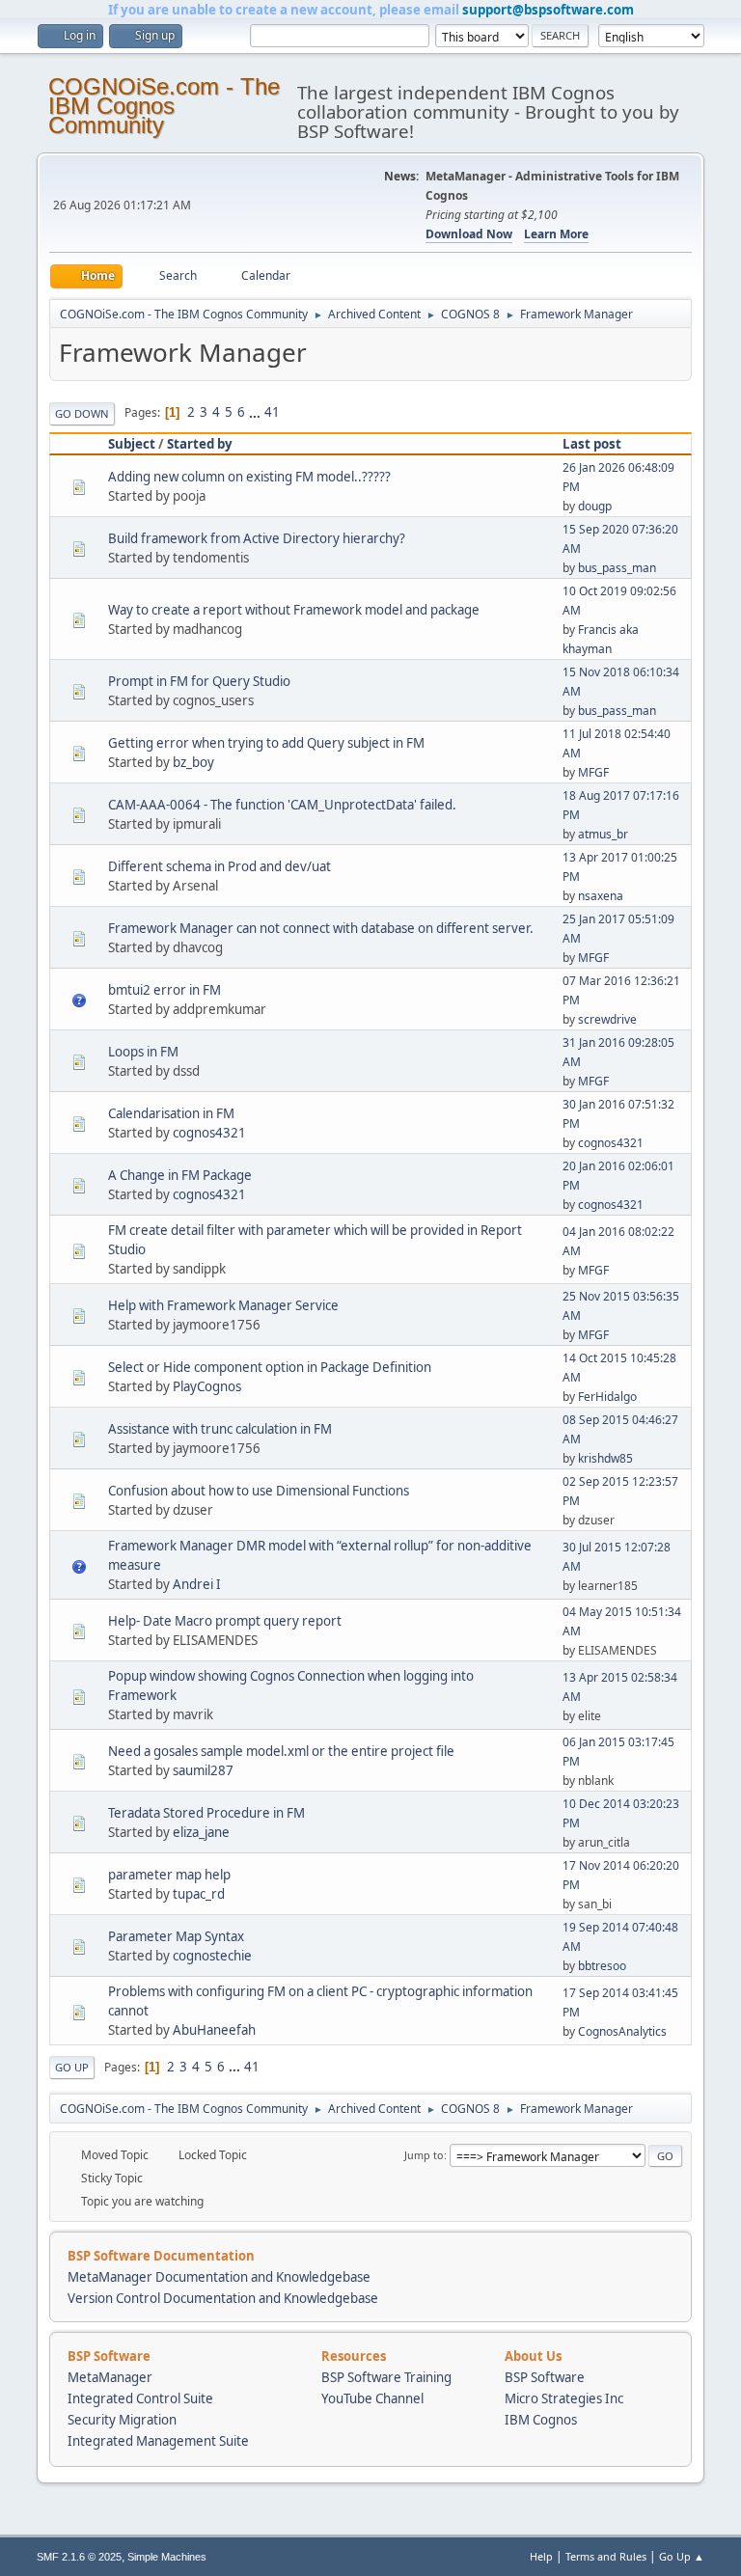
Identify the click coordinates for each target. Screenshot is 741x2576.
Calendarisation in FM (171, 1113)
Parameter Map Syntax (176, 1936)
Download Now (469, 234)
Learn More (556, 234)
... (256, 412)
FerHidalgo (607, 1397)
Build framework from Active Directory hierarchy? (257, 538)
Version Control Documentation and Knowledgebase (223, 2298)
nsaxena (601, 896)
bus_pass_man (617, 568)
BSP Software (545, 2377)
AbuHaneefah (214, 2030)
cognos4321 (209, 1133)
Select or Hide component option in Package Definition (270, 1367)
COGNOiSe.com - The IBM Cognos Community (164, 106)
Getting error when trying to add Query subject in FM (266, 743)
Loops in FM (143, 1052)
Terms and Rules (606, 2556)
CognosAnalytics (622, 2031)
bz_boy (193, 762)
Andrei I (197, 1584)
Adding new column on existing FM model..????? (249, 477)
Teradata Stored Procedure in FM (206, 1813)
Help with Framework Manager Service (223, 1305)
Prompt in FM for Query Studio (199, 681)
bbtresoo (602, 1966)
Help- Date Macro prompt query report (225, 1621)
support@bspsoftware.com (548, 10)
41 (272, 412)
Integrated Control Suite (140, 2398)
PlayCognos (207, 1386)
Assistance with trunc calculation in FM (220, 1429)
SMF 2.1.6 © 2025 (79, 2557)
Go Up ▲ (682, 2556)
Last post (592, 444)
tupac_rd (199, 1894)
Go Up (72, 2067)
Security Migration (122, 2420)
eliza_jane (201, 1832)
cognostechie (212, 1956)
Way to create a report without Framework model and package (294, 610)
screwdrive (607, 1019)
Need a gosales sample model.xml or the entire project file (281, 1751)
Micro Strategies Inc (564, 2398)
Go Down (82, 413)
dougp (595, 506)
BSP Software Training (386, 2377)
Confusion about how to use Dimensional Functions (259, 1491)
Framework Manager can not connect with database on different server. (321, 928)
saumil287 (203, 1770)
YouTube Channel (372, 2398)
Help (541, 2556)
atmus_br (603, 834)
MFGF (593, 772)
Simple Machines (167, 2557)
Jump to (424, 2155)
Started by (200, 444)
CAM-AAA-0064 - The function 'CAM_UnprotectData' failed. (282, 805)
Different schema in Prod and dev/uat (220, 866)
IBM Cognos (541, 2420)
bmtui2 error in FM (165, 990)
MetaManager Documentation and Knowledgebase (219, 2277)
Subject (132, 444)
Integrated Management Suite (158, 2441)
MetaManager (110, 2377)
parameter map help (169, 1875)
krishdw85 (605, 1458)
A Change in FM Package (180, 1175)
